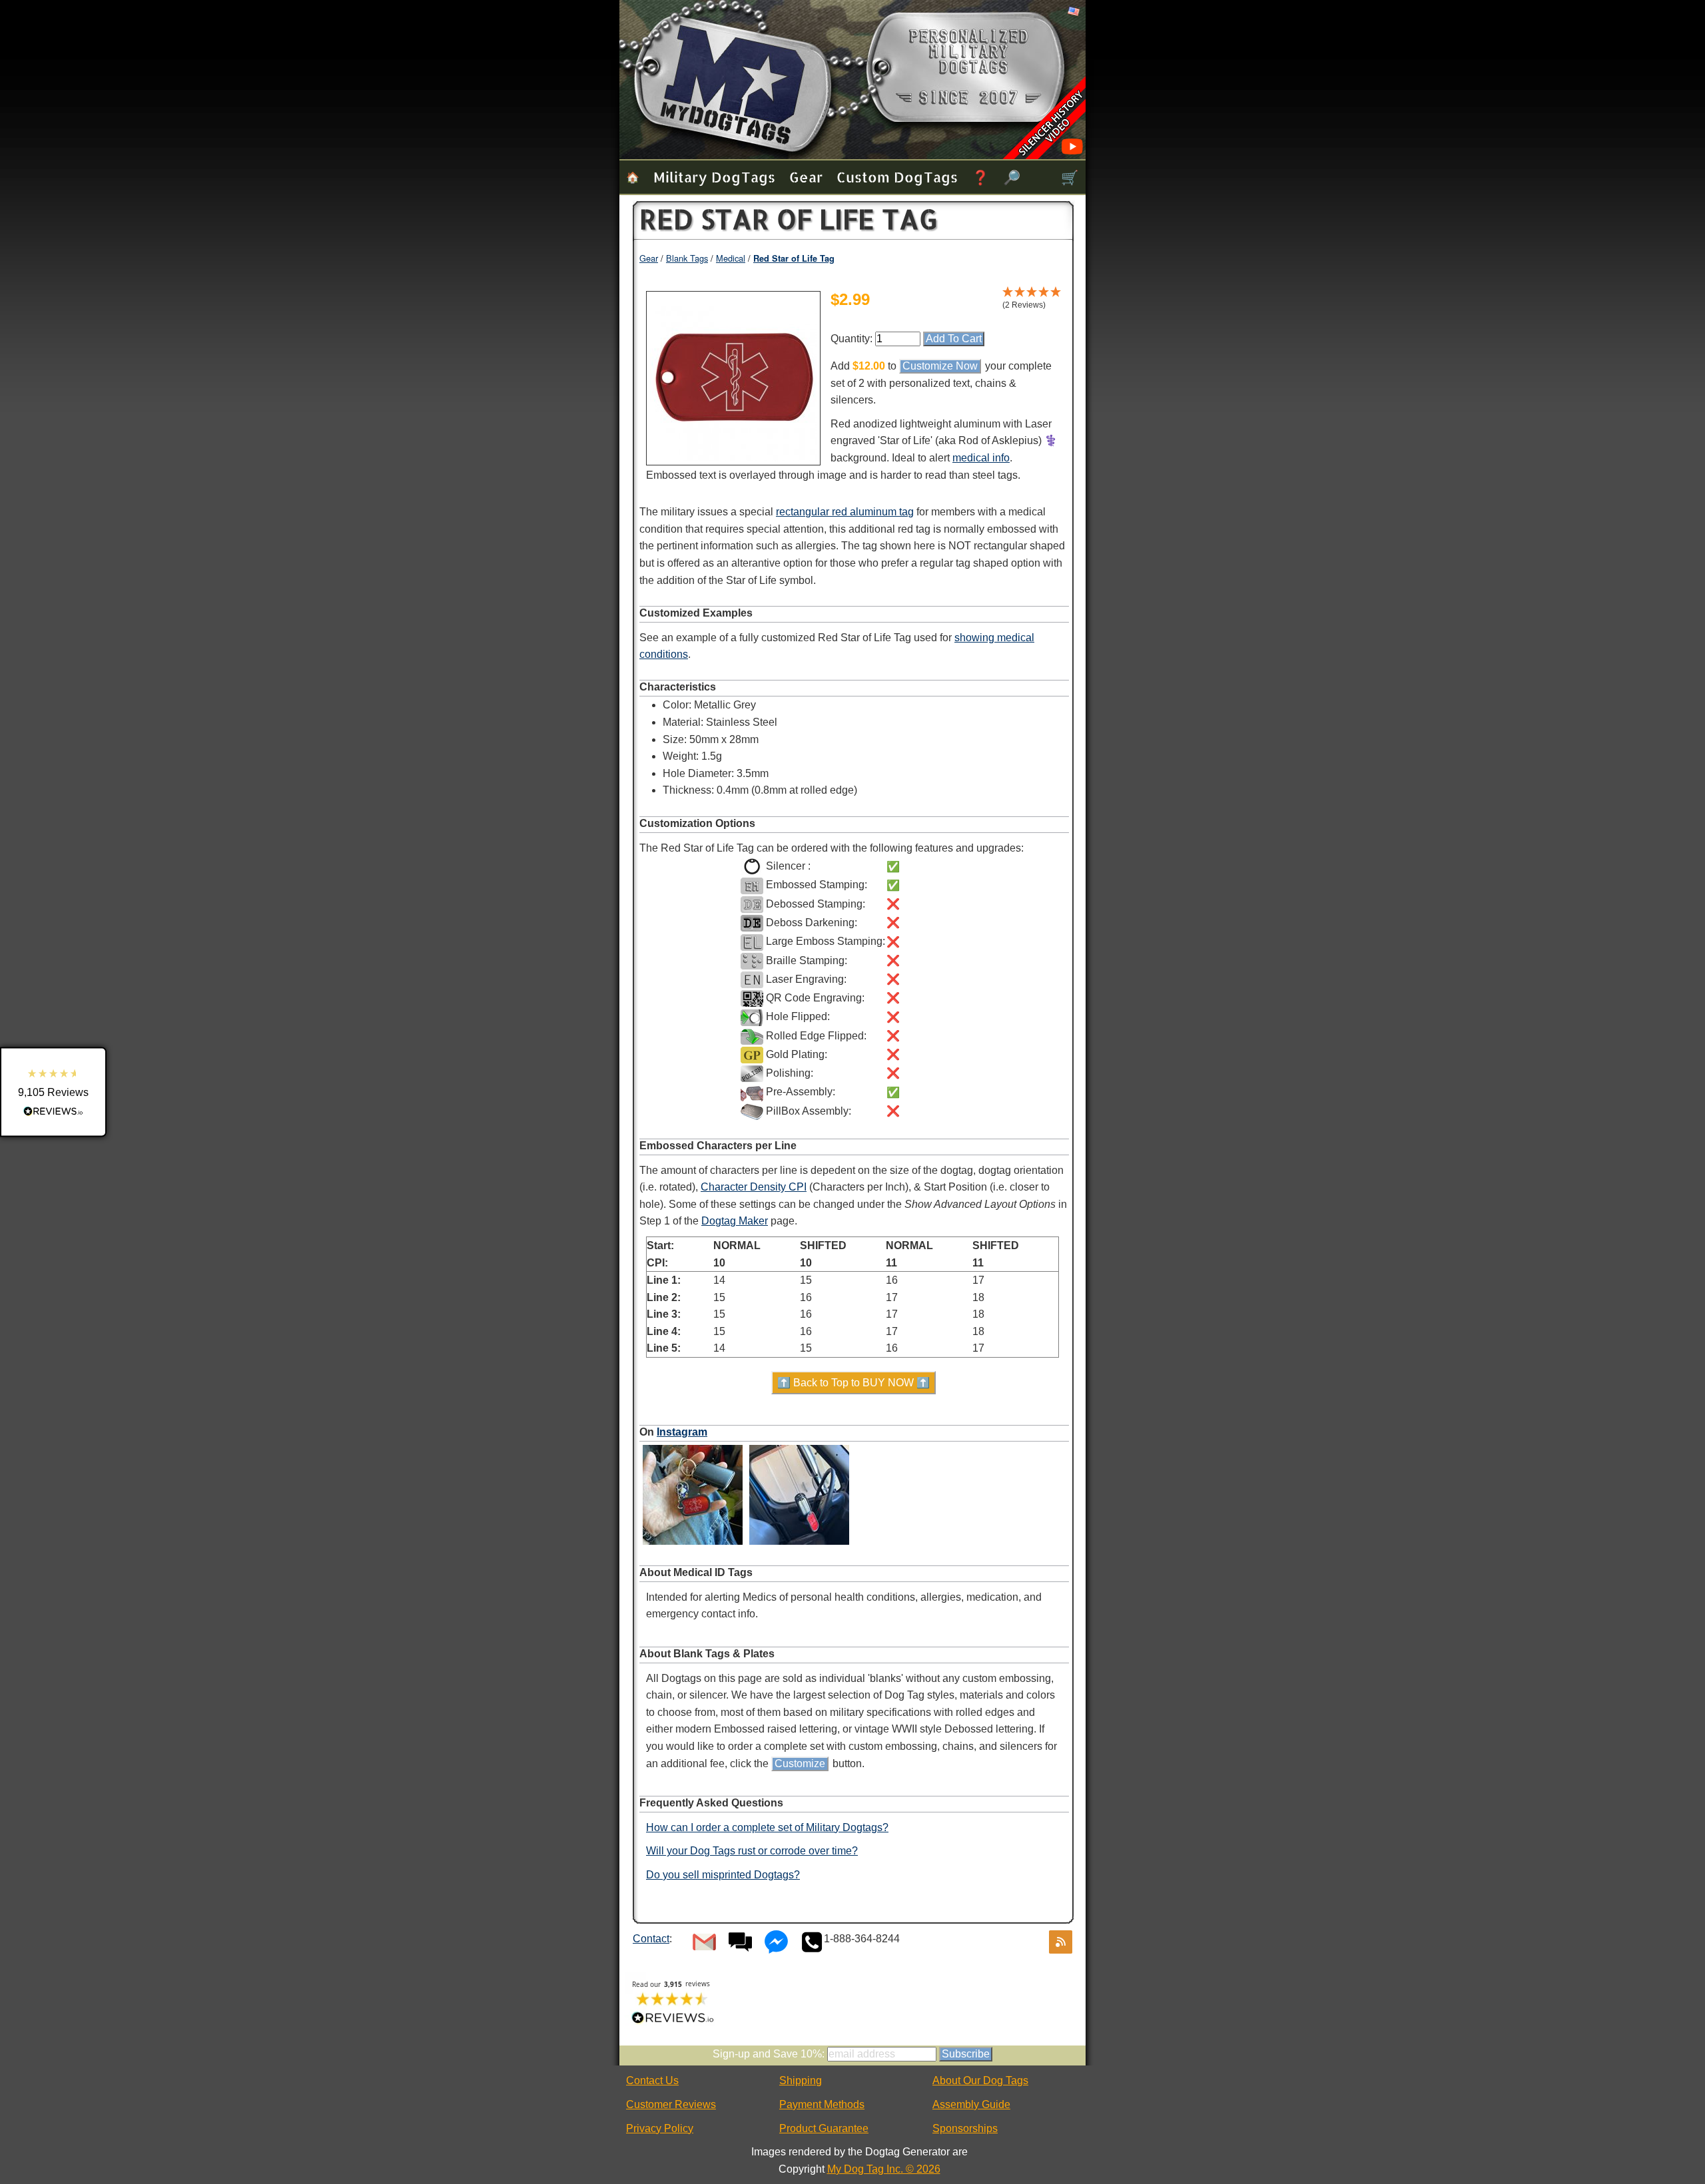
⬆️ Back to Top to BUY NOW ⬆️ (853, 1383)
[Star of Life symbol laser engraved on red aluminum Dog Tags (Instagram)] (799, 1544)
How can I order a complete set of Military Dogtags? (767, 1827)
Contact (651, 1939)
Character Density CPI (754, 1187)
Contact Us (652, 2080)
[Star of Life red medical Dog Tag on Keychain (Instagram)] (693, 1544)
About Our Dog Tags (980, 2080)
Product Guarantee (824, 2128)
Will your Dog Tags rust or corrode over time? (752, 1851)
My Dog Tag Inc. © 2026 (884, 2169)
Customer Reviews (671, 2104)
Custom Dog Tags (897, 177)
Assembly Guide (971, 2104)
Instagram (682, 1432)
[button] (53, 1092)
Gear (806, 177)
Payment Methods (822, 2104)
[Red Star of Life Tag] (733, 458)
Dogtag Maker (735, 1221)
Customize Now (940, 366)
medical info (981, 458)
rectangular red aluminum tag (845, 512)
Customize (800, 1764)
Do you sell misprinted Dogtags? (723, 1875)
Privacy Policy (660, 2128)
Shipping (801, 2080)
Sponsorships (965, 2128)
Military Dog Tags (714, 177)
